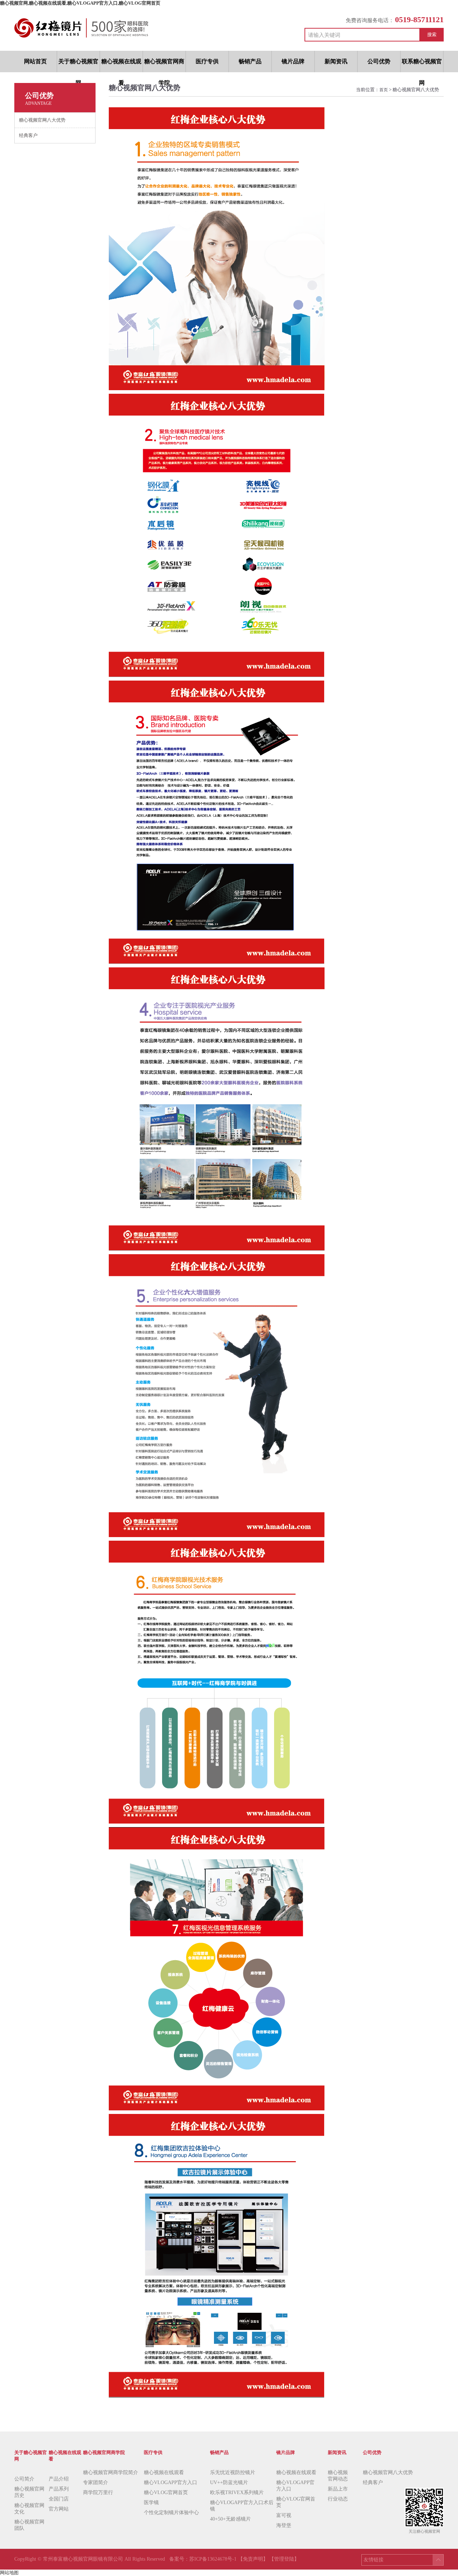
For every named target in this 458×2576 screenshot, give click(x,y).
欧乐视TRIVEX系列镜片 (237, 2492)
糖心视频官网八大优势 (388, 2472)
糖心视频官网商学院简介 (111, 2472)
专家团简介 (96, 2482)
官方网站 (59, 2509)
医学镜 (151, 2503)
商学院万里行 (98, 2492)
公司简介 (24, 2479)
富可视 (284, 2515)
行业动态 (338, 2499)
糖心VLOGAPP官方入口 (170, 2482)
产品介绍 (59, 2479)
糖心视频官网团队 (29, 2525)
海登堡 (284, 2525)
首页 (384, 90)
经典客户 (373, 2482)
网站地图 (9, 2573)
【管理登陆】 (284, 2559)
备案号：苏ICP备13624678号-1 (204, 2559)
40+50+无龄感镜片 (230, 2519)
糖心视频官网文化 (29, 2509)
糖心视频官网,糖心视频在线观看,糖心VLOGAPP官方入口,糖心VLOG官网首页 (80, 3)
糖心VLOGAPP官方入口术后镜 (242, 2506)
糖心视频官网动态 (338, 2476)
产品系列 (59, 2489)
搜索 (432, 35)
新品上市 (338, 2489)
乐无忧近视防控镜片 (233, 2472)
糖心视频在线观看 (164, 2472)
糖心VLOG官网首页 (166, 2492)
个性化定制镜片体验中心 (171, 2513)
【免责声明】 (253, 2559)
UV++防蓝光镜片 (229, 2482)
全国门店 (59, 2499)
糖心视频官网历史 (29, 2492)
